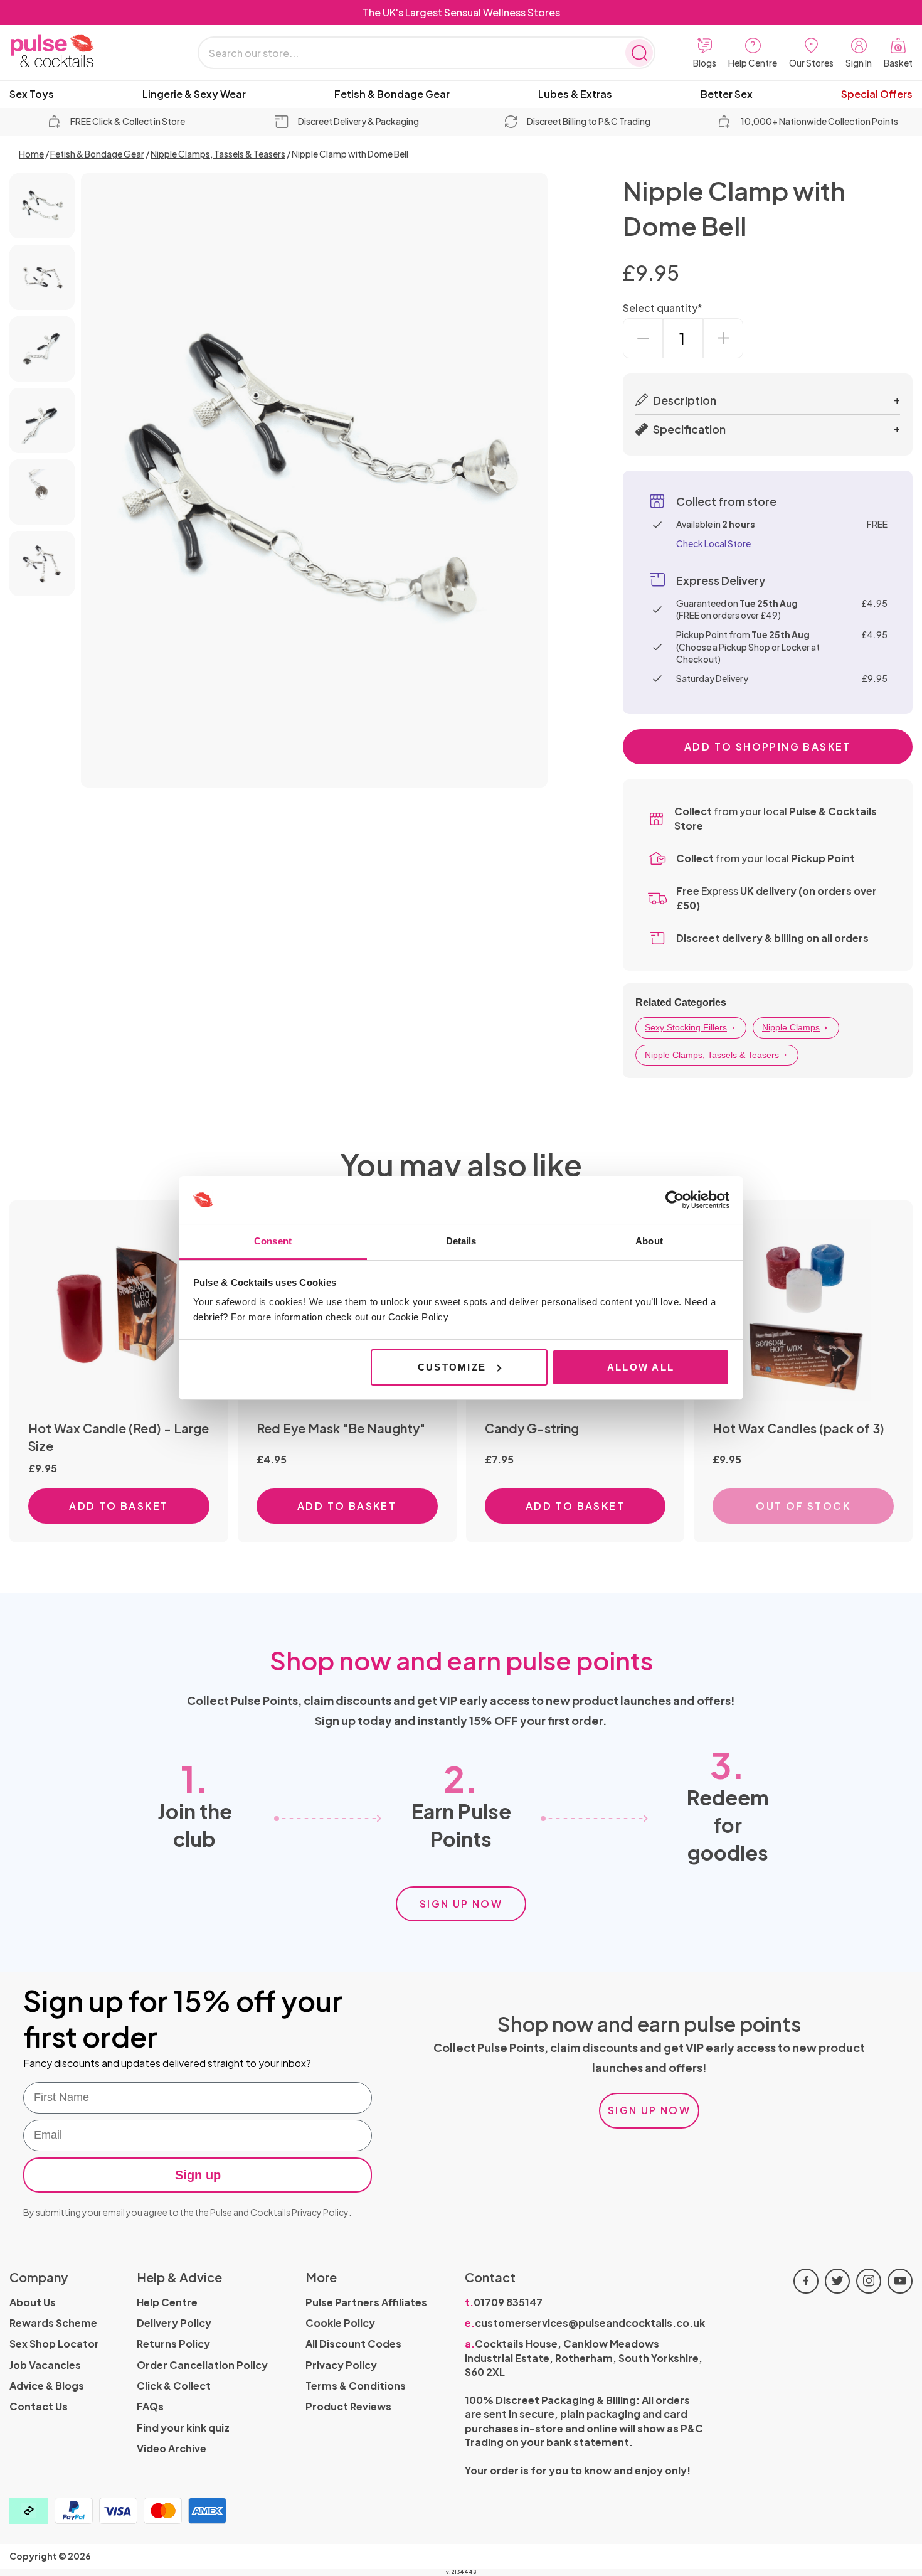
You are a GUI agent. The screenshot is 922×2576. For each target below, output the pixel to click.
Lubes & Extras (575, 94)
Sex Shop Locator (54, 2344)
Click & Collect (174, 2386)
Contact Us (39, 2406)
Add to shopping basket (768, 746)
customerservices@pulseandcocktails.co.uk (585, 2323)
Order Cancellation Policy (202, 2365)
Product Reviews (348, 2406)
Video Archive (172, 2448)
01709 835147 (504, 2302)
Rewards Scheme (53, 2323)
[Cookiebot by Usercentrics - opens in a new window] (675, 1200)
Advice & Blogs (47, 2386)
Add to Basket (119, 1506)
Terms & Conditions (356, 2386)
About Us (33, 2302)
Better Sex (727, 94)
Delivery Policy (174, 2323)
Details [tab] (461, 1241)
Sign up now (461, 1904)
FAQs (150, 2406)
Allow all (641, 1367)
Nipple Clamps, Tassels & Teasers (218, 154)
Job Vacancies (45, 2365)
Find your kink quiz (183, 2428)
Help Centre (167, 2302)
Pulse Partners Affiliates (366, 2302)
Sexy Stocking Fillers (686, 1027)
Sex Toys (32, 94)
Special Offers (877, 94)
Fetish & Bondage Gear (392, 94)
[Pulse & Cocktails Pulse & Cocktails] (85, 51)
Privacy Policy (320, 2212)
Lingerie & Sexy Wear (194, 94)
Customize (452, 1367)
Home (31, 154)
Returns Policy (173, 2344)
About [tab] (649, 1241)
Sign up (198, 2175)
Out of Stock (803, 1506)
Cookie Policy (340, 2323)
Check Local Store (713, 543)
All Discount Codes (353, 2344)
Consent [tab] (273, 1241)
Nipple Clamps (791, 1027)
